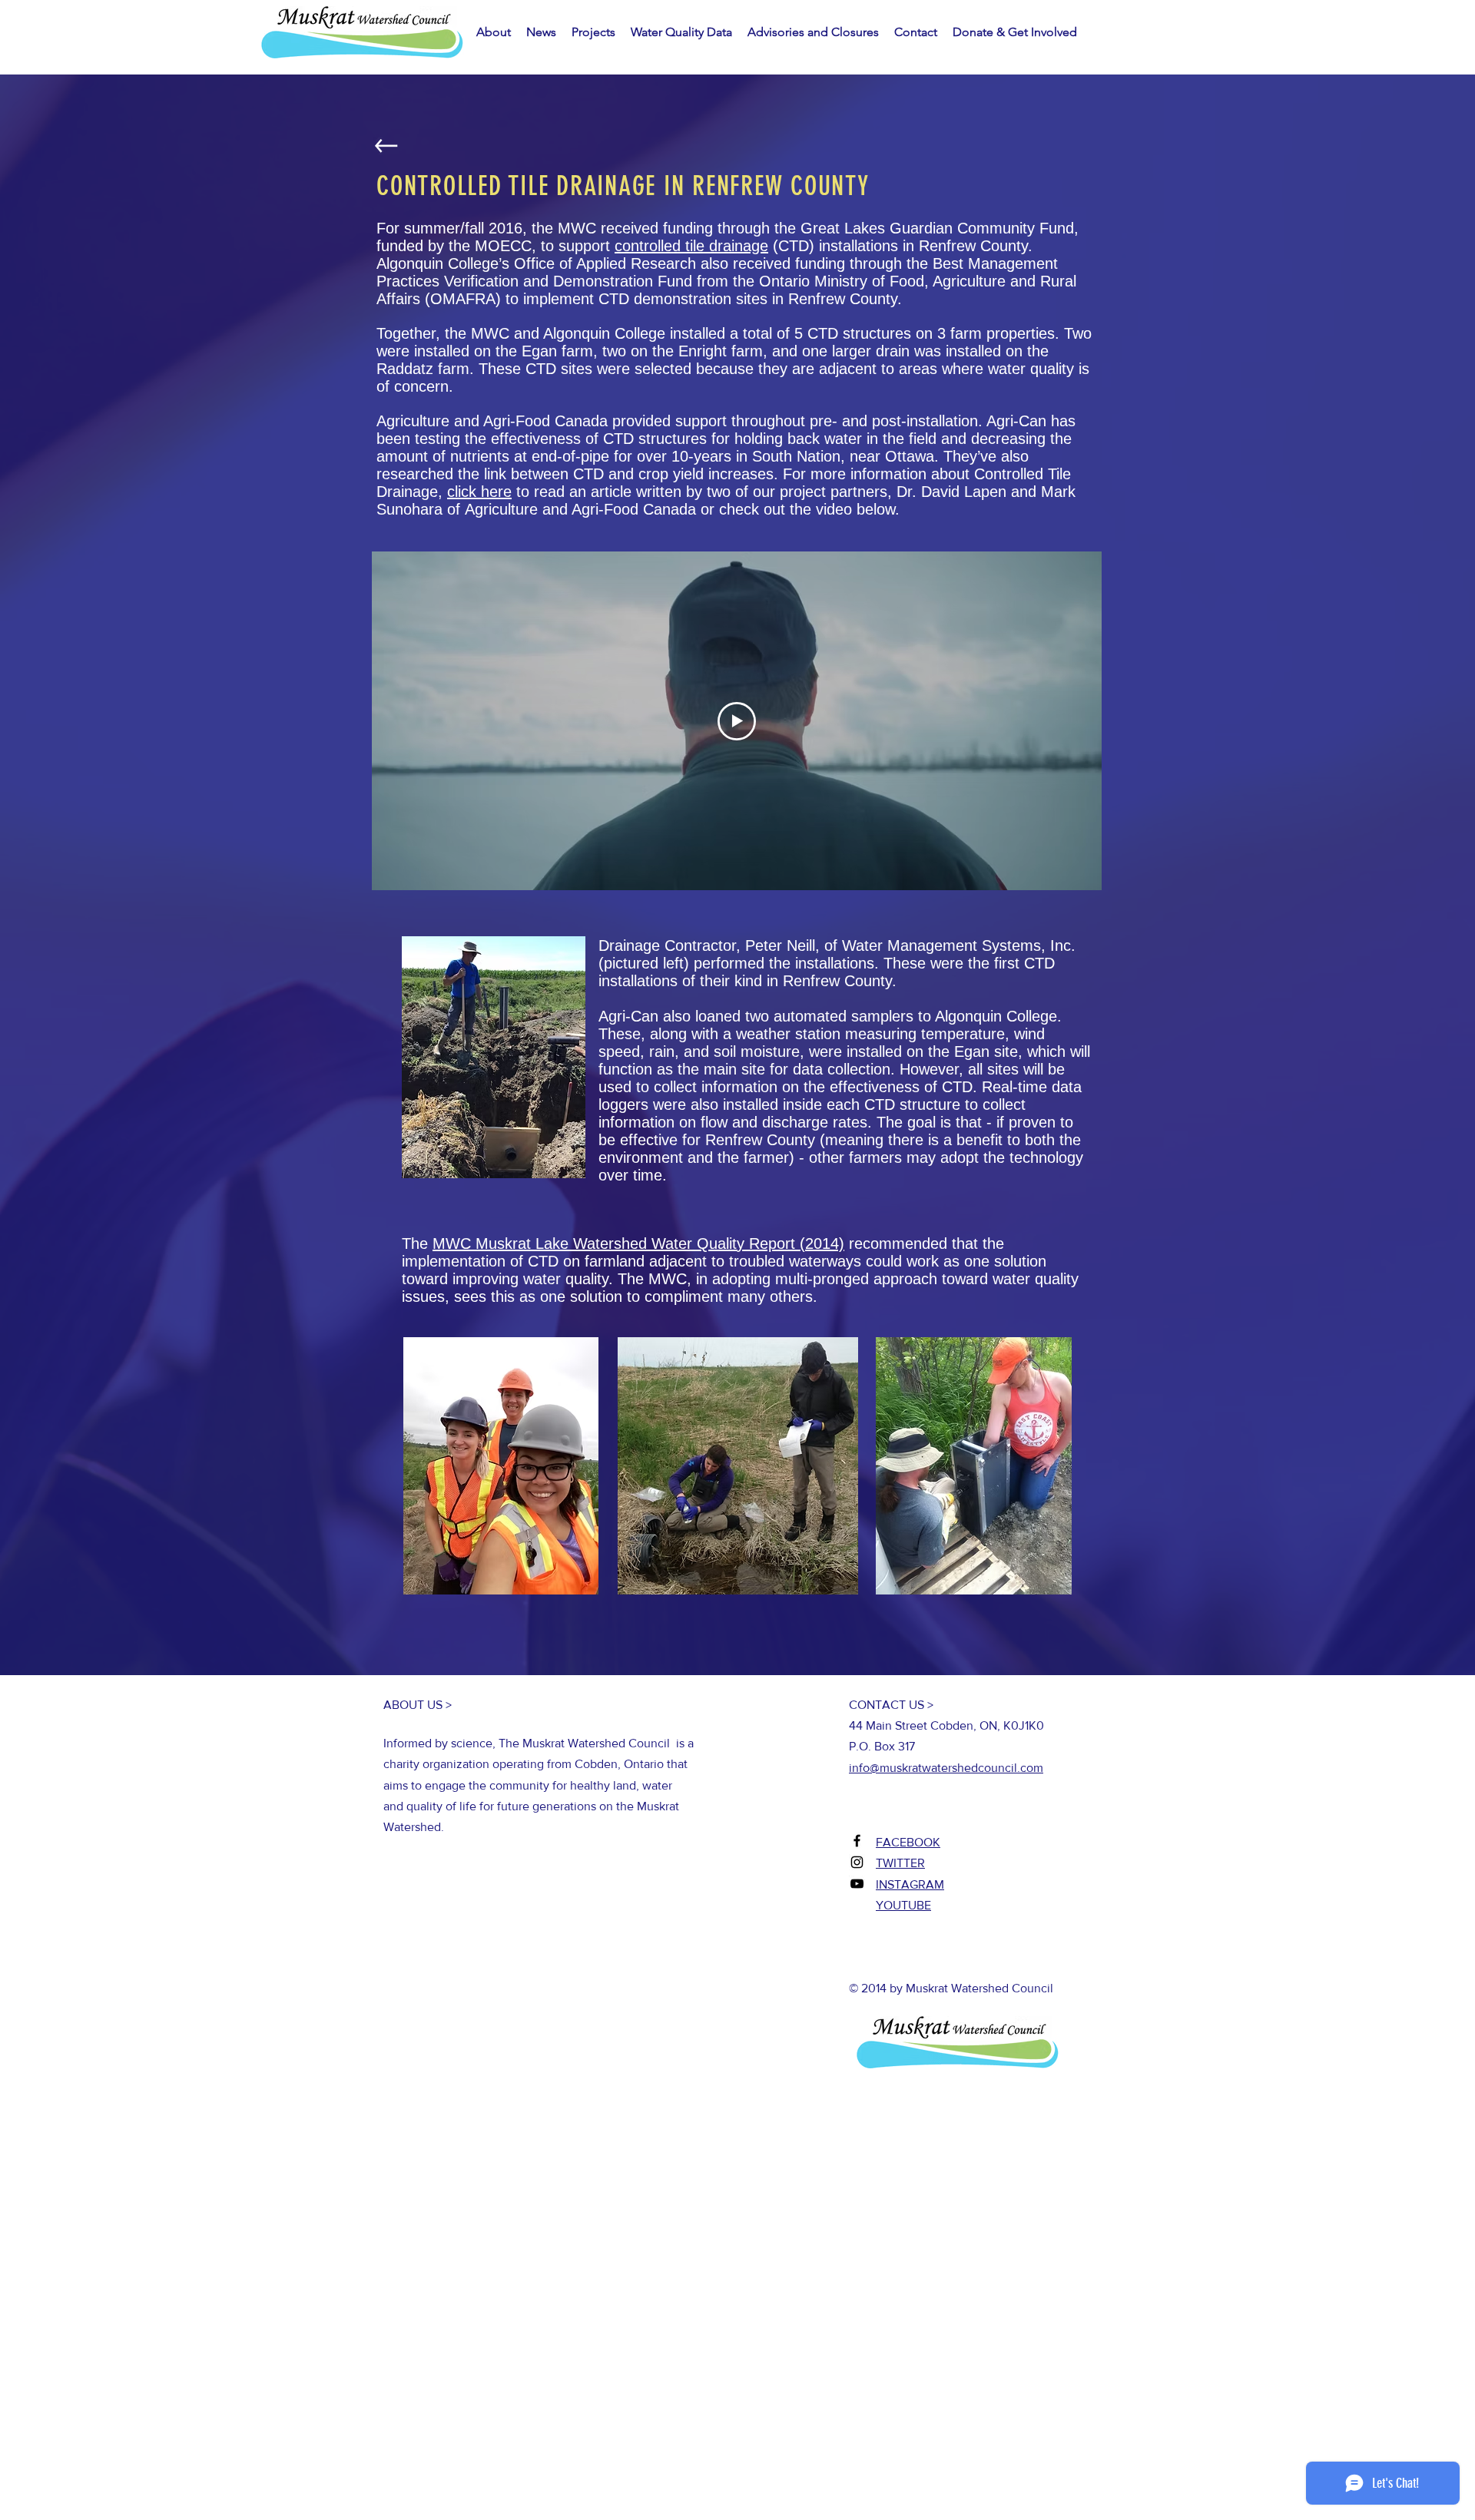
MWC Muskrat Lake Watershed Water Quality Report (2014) (638, 1243)
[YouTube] (857, 1884)
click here (479, 492)
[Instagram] (857, 1862)
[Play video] (737, 721)
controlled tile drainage (691, 246)
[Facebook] (857, 1841)
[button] (541, 32)
